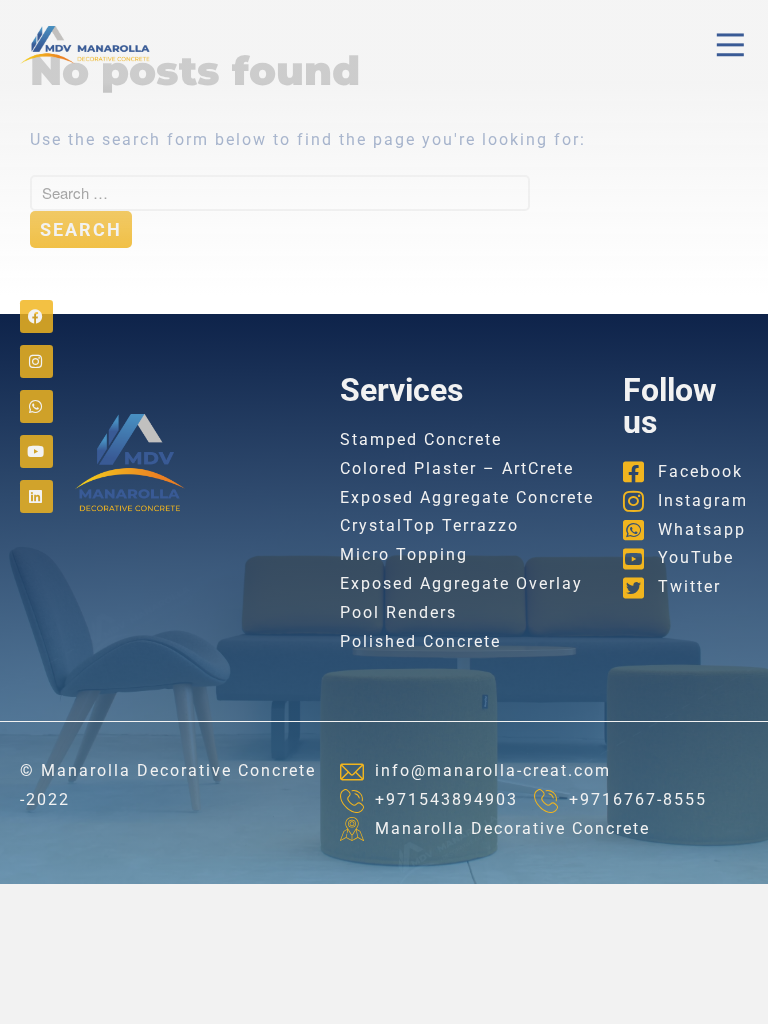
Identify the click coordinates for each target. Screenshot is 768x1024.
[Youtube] (36, 451)
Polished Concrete (420, 641)
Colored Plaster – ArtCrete (457, 468)
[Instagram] (36, 361)
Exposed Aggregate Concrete (467, 497)
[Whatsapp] (36, 406)
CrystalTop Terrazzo (429, 525)
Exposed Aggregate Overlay (461, 583)
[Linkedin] (36, 496)
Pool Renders (398, 612)
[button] (730, 45)
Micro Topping (404, 554)
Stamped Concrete (421, 439)
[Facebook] (36, 316)
